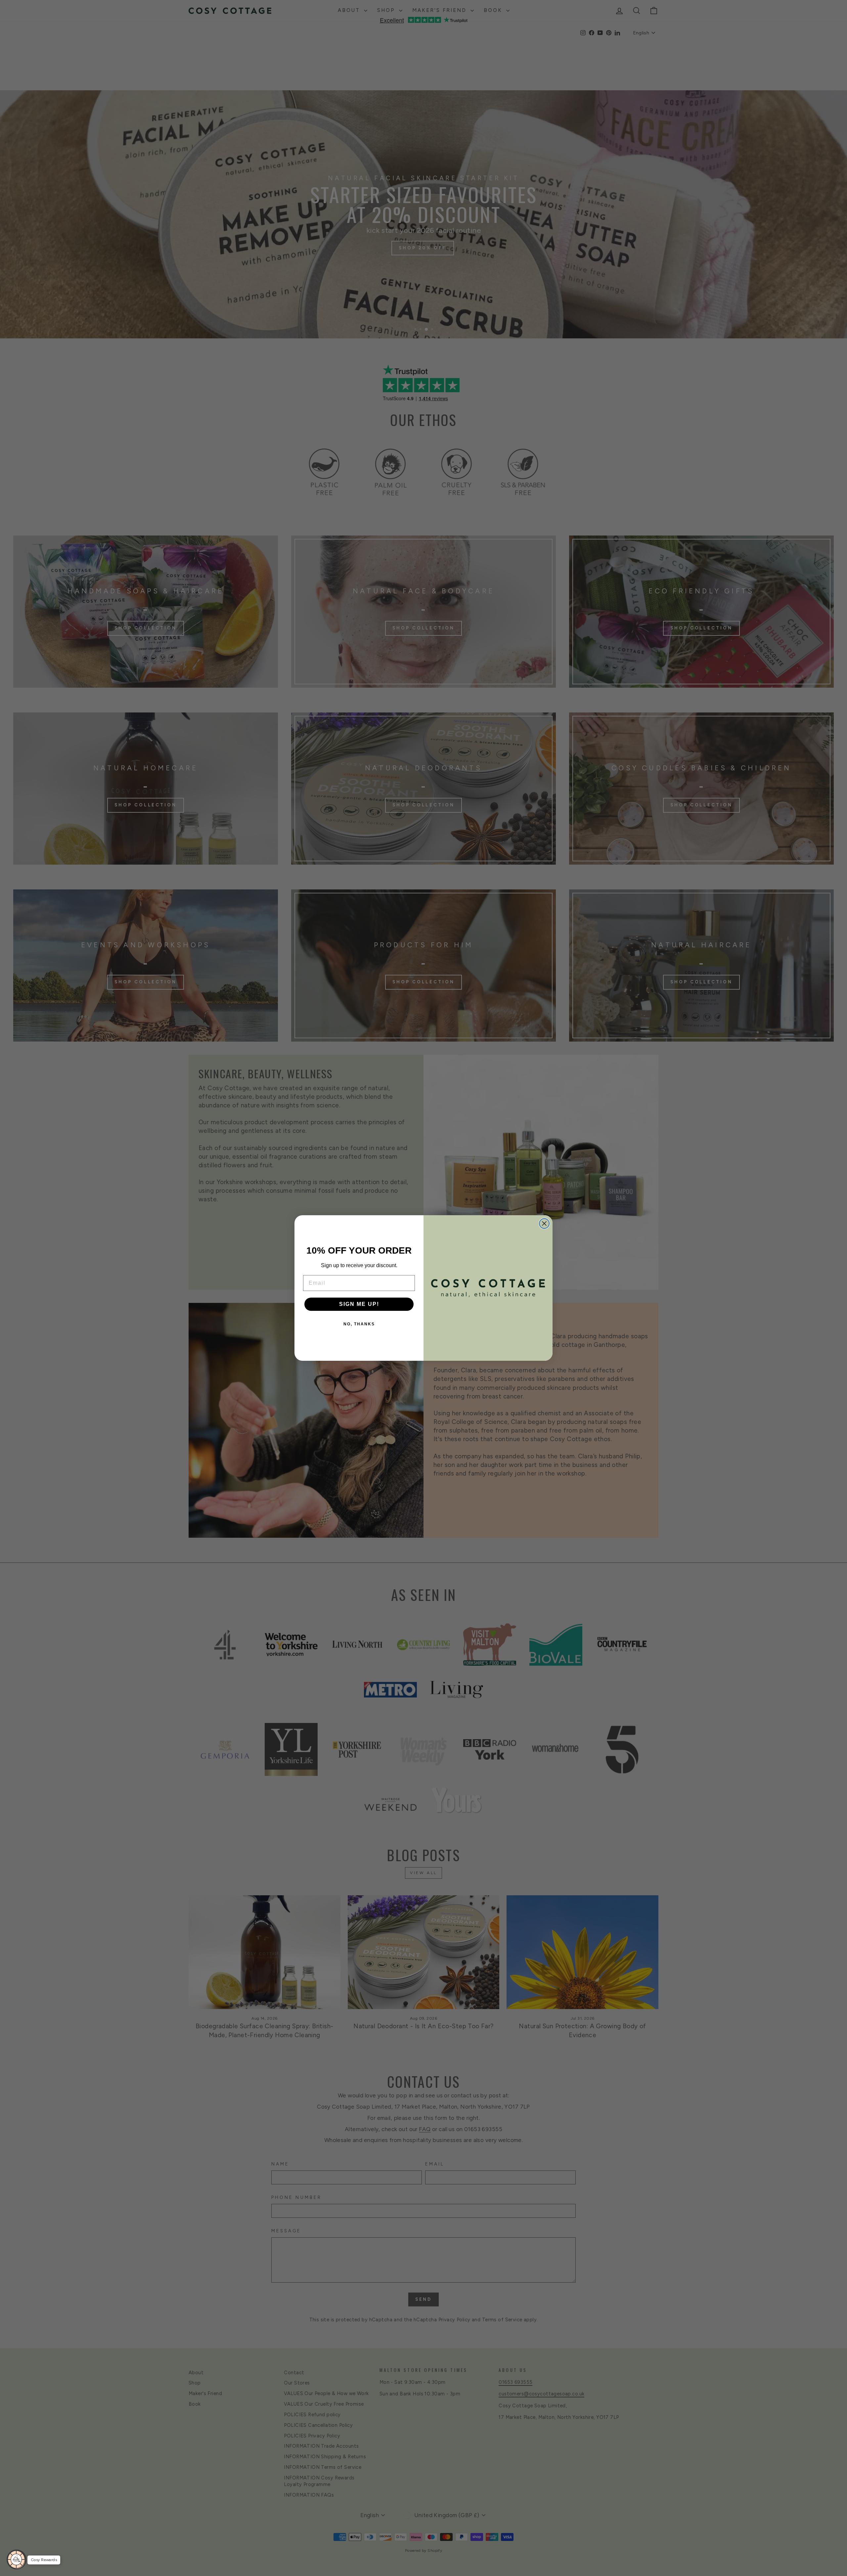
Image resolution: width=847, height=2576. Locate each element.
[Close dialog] (544, 1224)
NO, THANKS (359, 1324)
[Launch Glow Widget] (17, 2559)
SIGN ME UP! (359, 1304)
